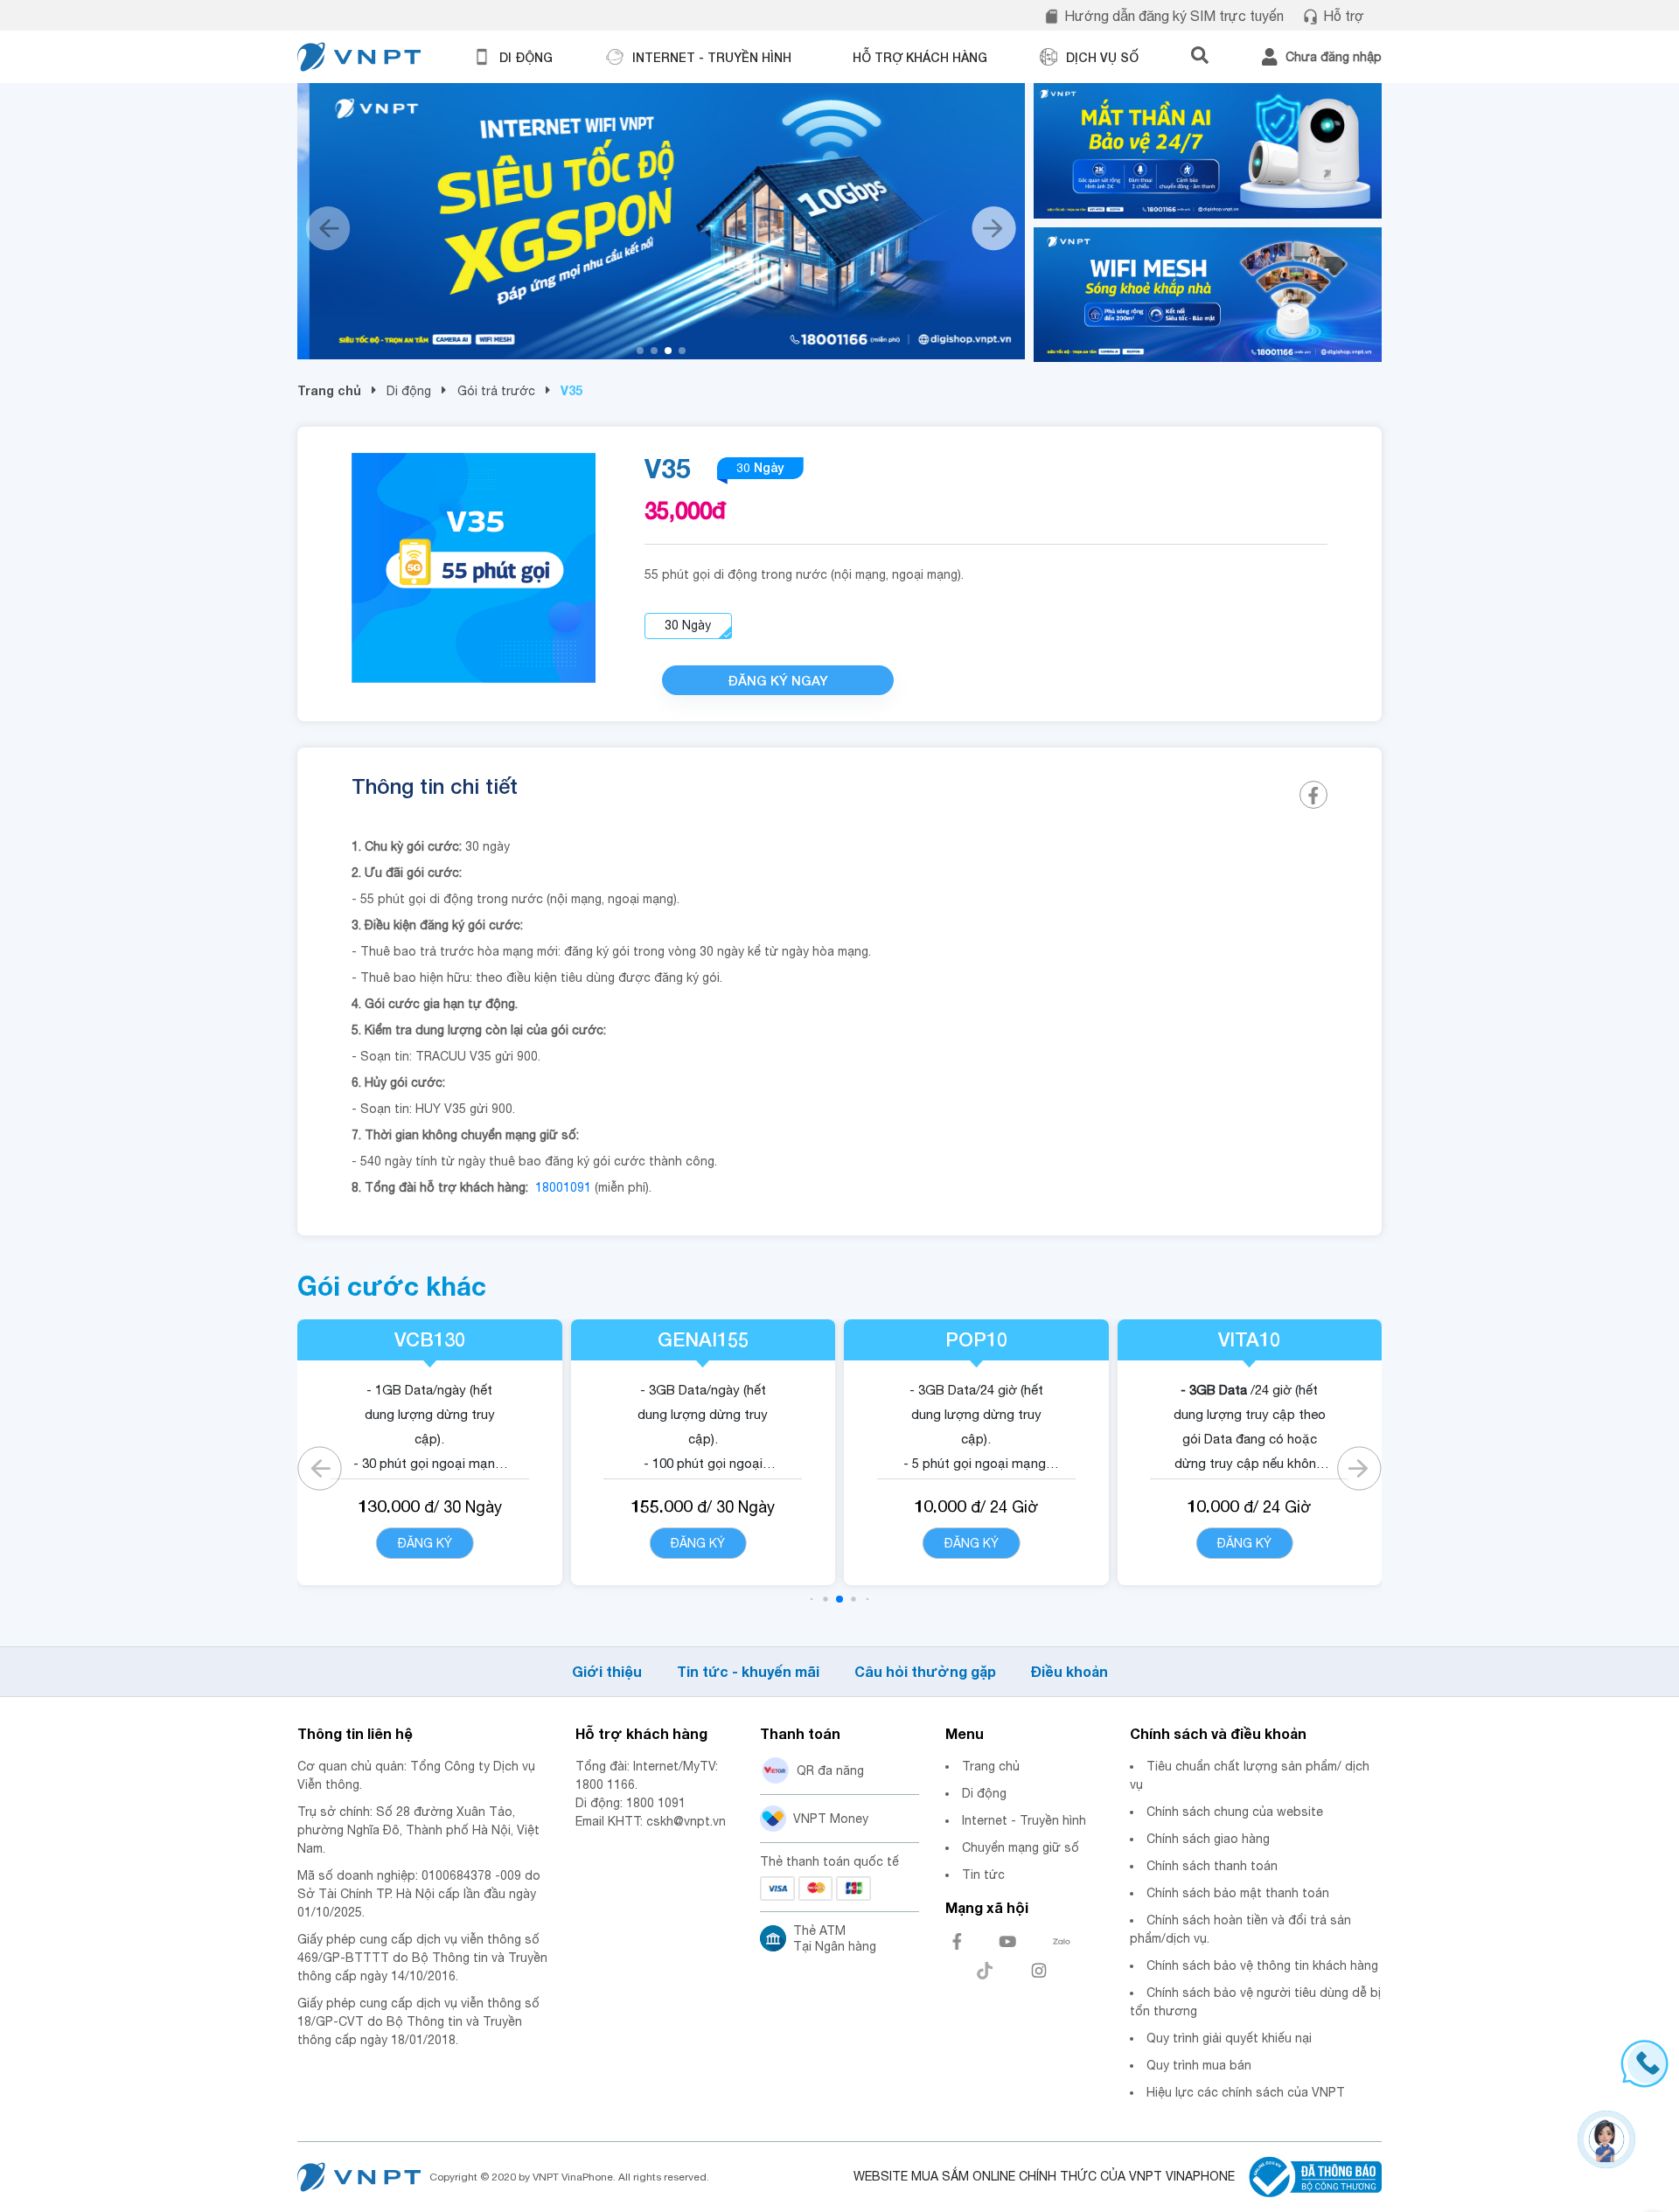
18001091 (563, 1187)
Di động (409, 391)
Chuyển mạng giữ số (1021, 1847)
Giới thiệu (607, 1671)
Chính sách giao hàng (1208, 1839)
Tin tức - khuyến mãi (748, 1671)
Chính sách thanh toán (1212, 1866)
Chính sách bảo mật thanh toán (1238, 1893)
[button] (640, 351)
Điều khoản (1069, 1671)
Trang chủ (329, 390)
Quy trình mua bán (1199, 2065)
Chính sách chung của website (1235, 1812)
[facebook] (1313, 795)
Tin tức (983, 1875)
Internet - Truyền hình (1024, 1820)
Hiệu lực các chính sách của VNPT (1246, 2092)
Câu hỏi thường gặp (925, 1671)
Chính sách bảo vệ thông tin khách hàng (1262, 1965)
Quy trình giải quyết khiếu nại (1229, 2038)
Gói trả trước (496, 391)
